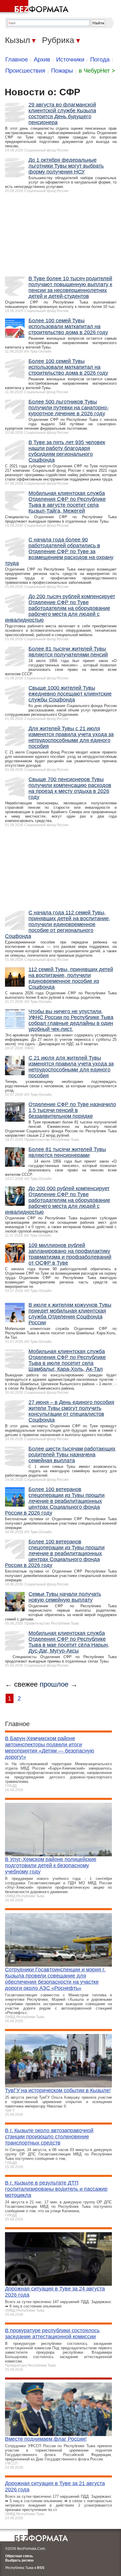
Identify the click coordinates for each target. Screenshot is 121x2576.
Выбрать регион (19, 2560)
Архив (42, 59)
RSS (41, 2568)
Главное (17, 59)
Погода (100, 59)
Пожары (62, 71)
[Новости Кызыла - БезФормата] (35, 7)
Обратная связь (19, 2556)
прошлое (54, 1684)
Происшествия (25, 71)
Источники (70, 59)
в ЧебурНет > (97, 71)
